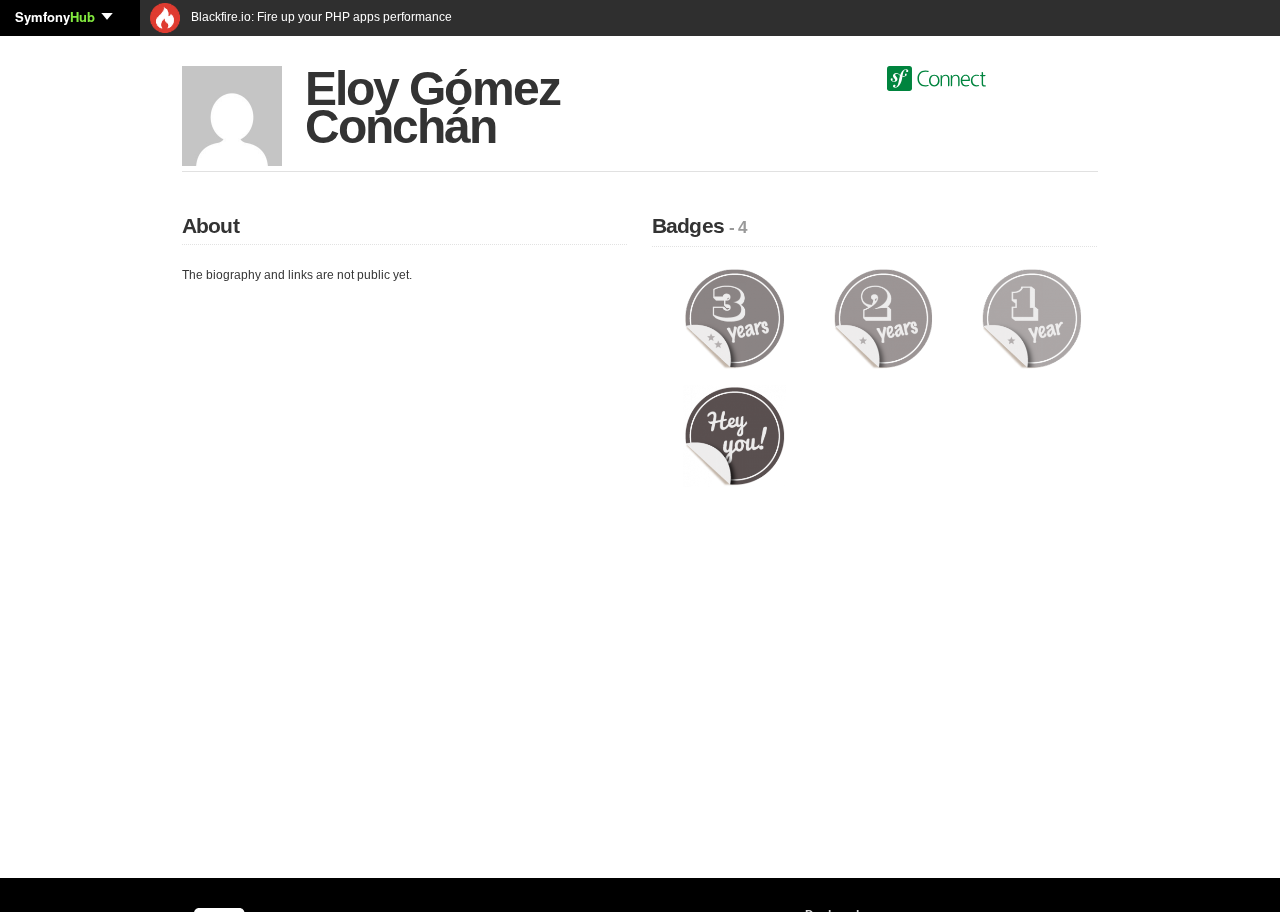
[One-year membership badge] (1031, 318)
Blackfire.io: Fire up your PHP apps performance (320, 17)
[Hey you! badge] (734, 435)
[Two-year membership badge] (883, 318)
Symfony (55, 16)
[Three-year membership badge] (734, 318)
